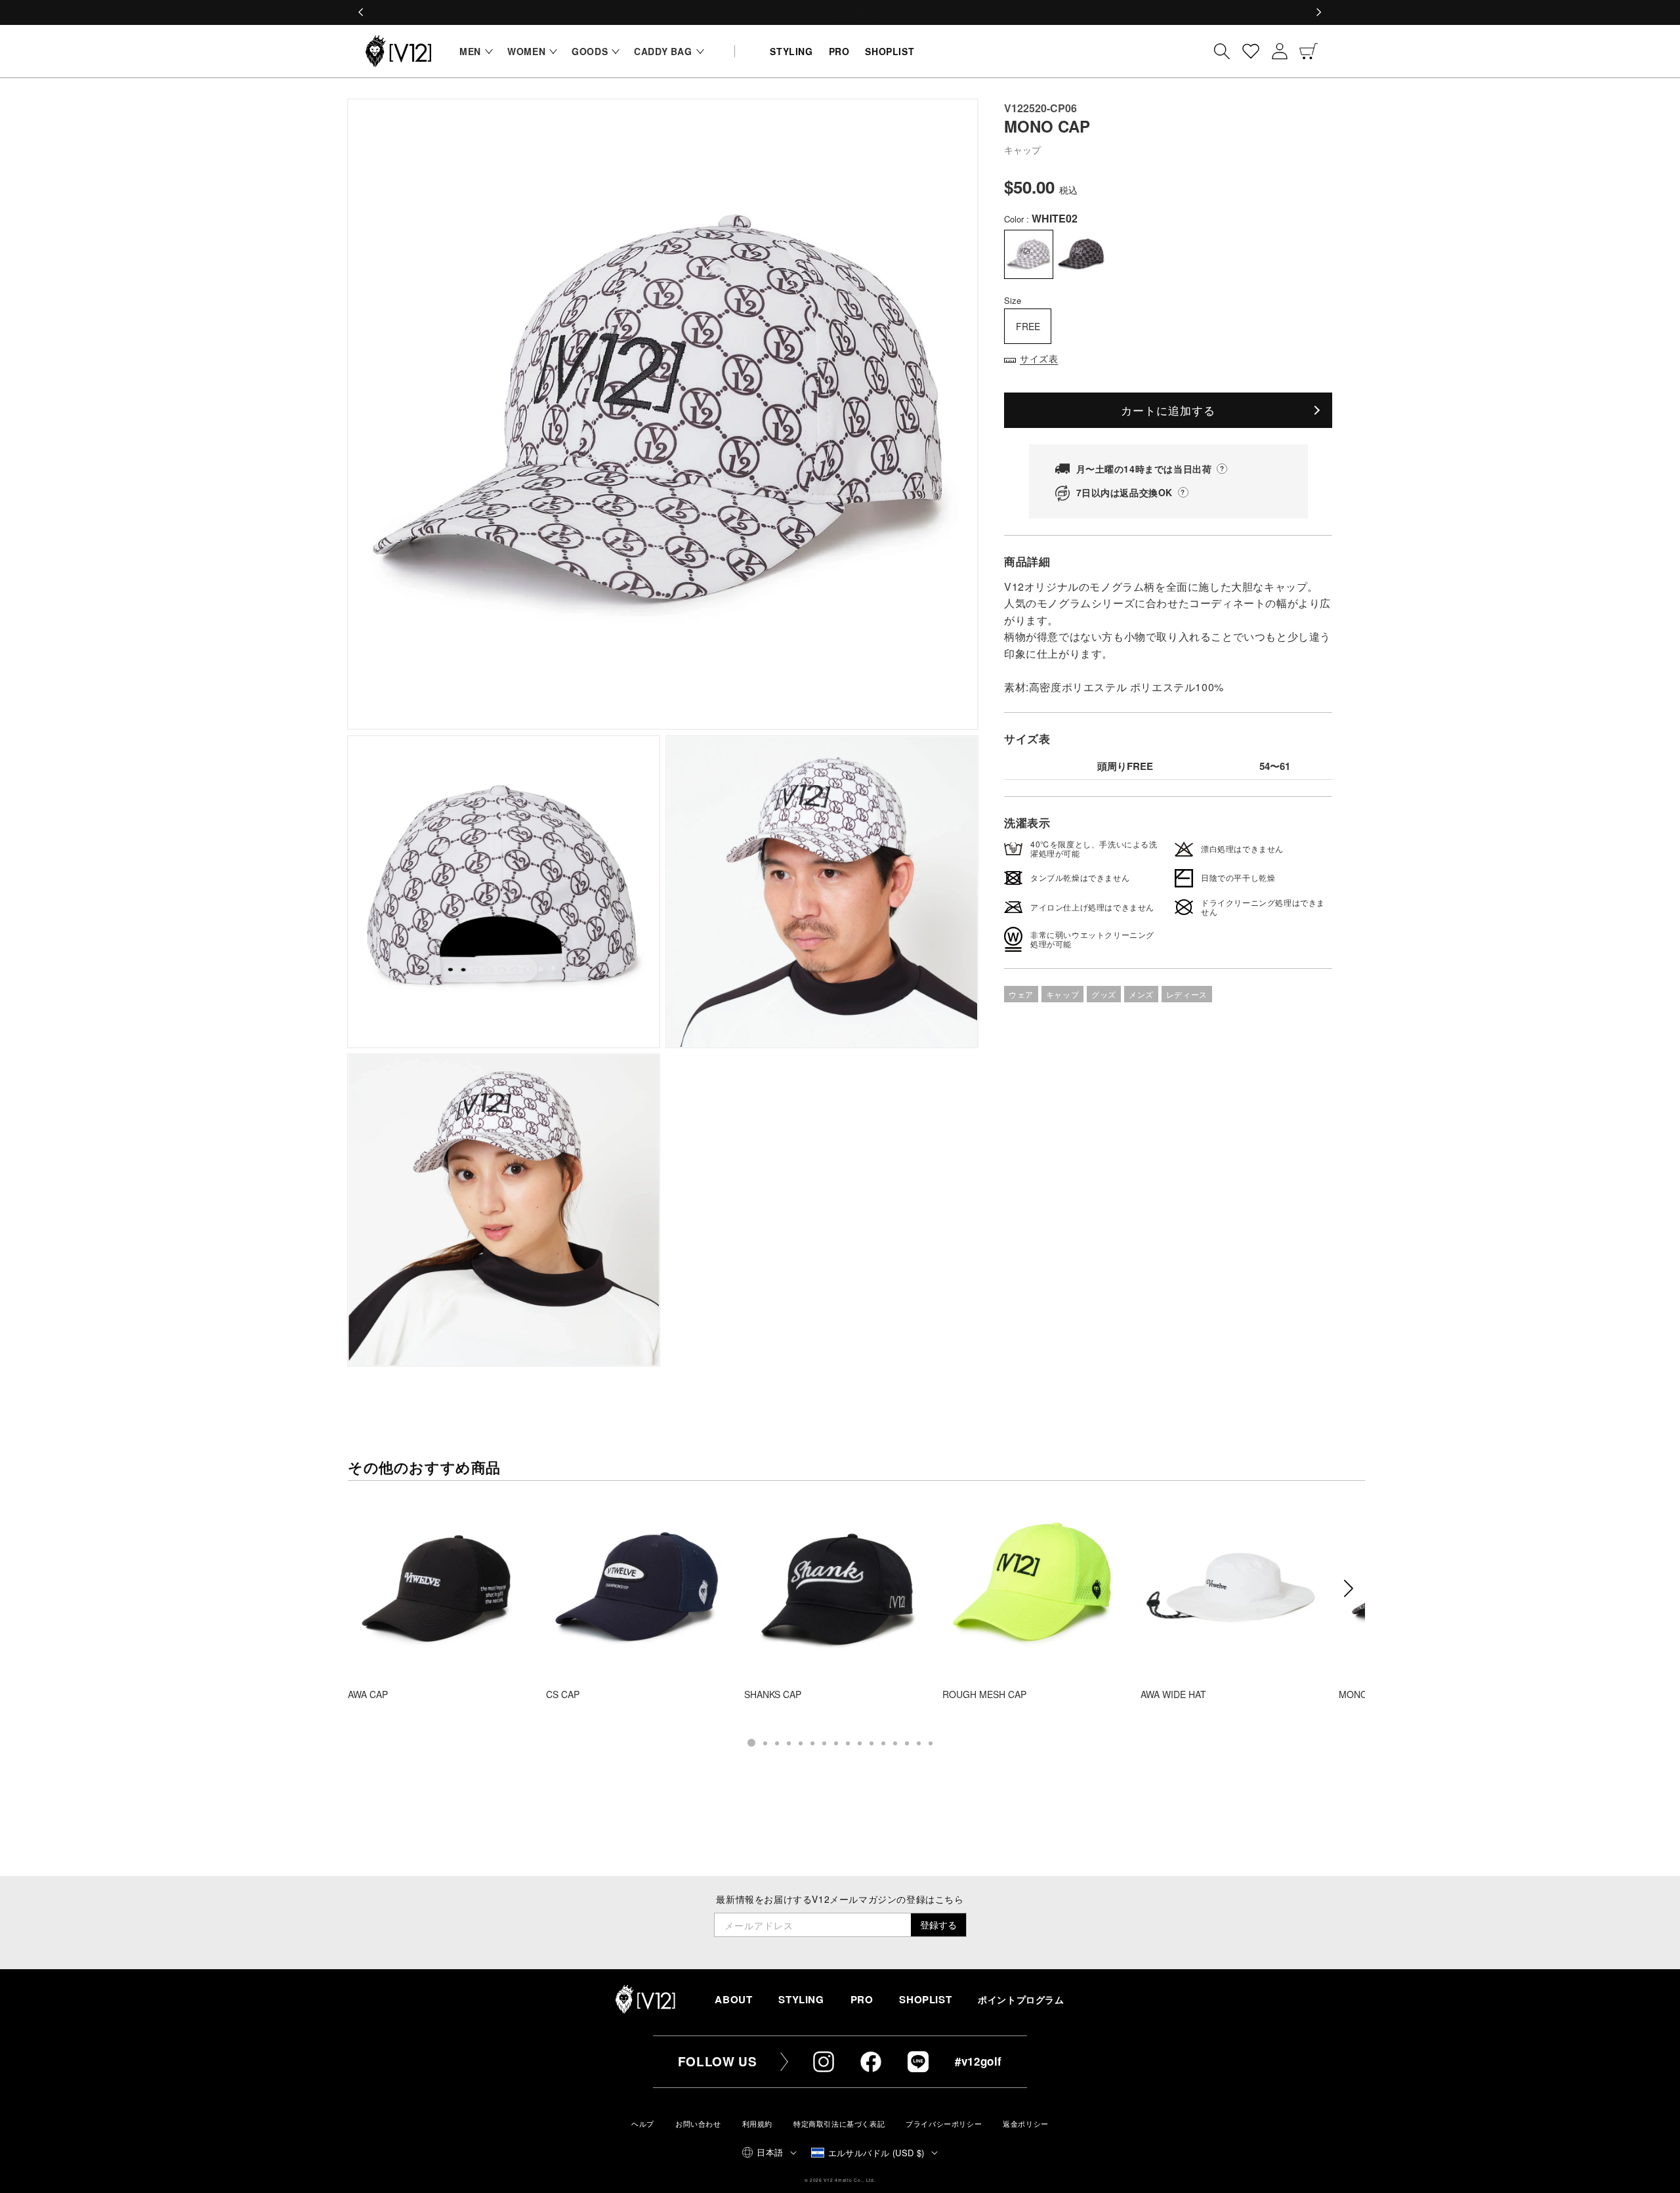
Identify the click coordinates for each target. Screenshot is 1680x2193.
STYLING (801, 1999)
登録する (938, 1925)
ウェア (1021, 994)
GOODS (590, 51)
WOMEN (526, 51)
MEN (470, 51)
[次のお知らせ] (1318, 12)
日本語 (770, 2152)
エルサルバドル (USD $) (876, 2153)
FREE (1028, 326)
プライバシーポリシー (944, 2124)
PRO (862, 1999)
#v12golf (978, 2061)
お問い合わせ (698, 2124)
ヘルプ (643, 2124)
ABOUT (733, 1999)
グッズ (1104, 994)
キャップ (1062, 994)
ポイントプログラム (1021, 2000)
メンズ (1141, 994)
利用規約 (757, 2124)
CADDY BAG (663, 51)
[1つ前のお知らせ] (362, 12)
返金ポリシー (1026, 2124)
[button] (473, 51)
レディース (1187, 994)
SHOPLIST (925, 1999)
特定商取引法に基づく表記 (839, 2124)
